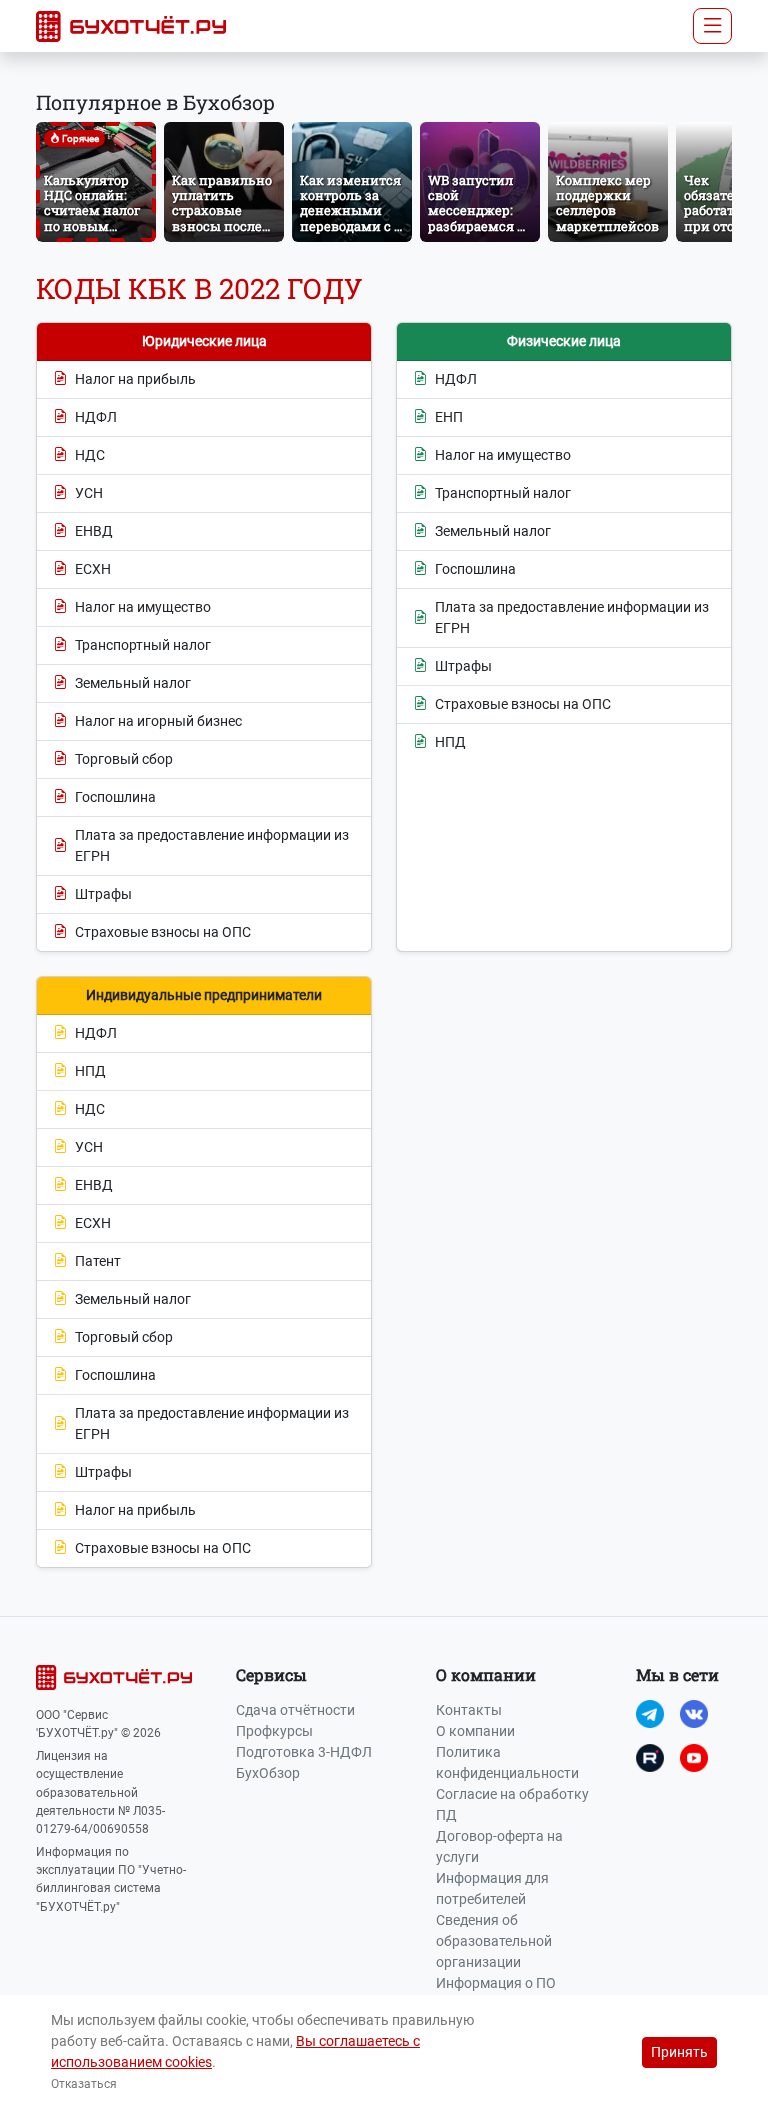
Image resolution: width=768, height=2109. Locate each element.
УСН (89, 493)
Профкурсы (274, 1731)
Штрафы (103, 894)
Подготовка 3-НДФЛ (304, 1752)
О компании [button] (486, 1674)
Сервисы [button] (271, 1674)
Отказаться (84, 2084)
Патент (98, 1261)
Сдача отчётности (295, 1710)
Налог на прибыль (135, 379)
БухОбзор (268, 1773)
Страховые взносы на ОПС (163, 932)
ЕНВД (94, 531)
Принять (679, 2052)
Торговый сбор (124, 759)
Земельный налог (133, 683)
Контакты (469, 1710)
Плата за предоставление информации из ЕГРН (212, 845)
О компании (475, 1731)
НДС (90, 455)
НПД (450, 742)
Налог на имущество (143, 607)
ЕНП (449, 417)
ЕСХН (93, 569)
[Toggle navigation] (712, 26)
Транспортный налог (143, 645)
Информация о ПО (496, 1983)
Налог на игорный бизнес (158, 721)
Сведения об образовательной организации (494, 1941)
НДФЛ (96, 417)
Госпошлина (115, 797)
